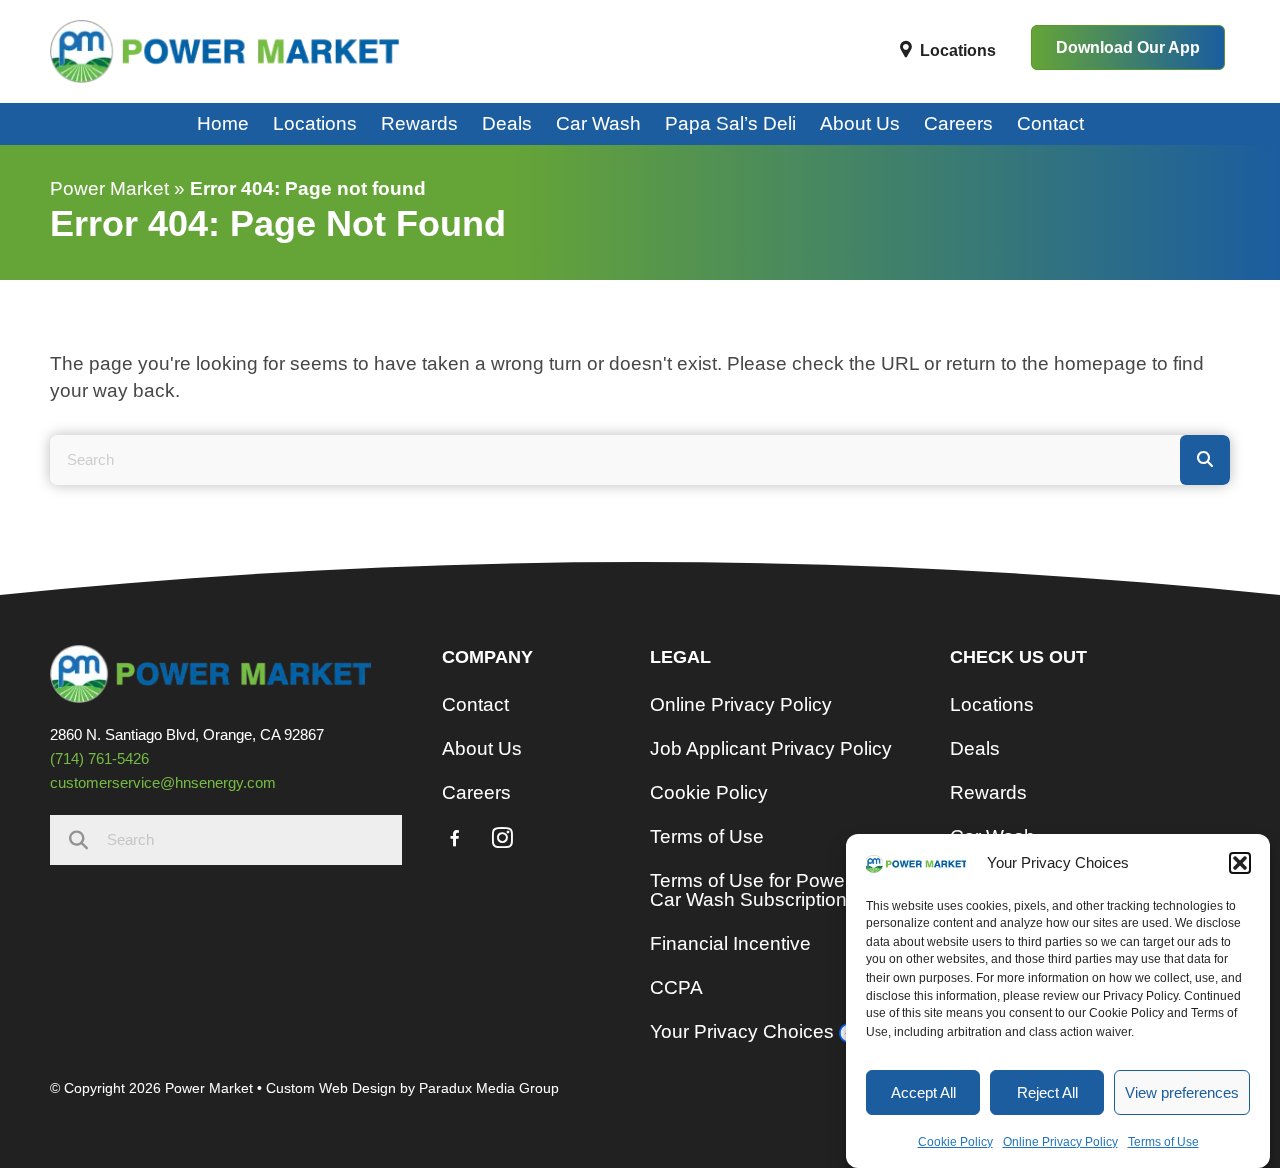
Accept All (923, 1092)
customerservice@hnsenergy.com (163, 782)
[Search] (1205, 460)
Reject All (1047, 1092)
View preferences (1182, 1092)
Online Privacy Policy (1060, 1141)
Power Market (109, 188)
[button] (1240, 863)
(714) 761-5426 (99, 758)
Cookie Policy (955, 1141)
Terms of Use (1163, 1141)
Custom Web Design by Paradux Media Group (412, 1088)
